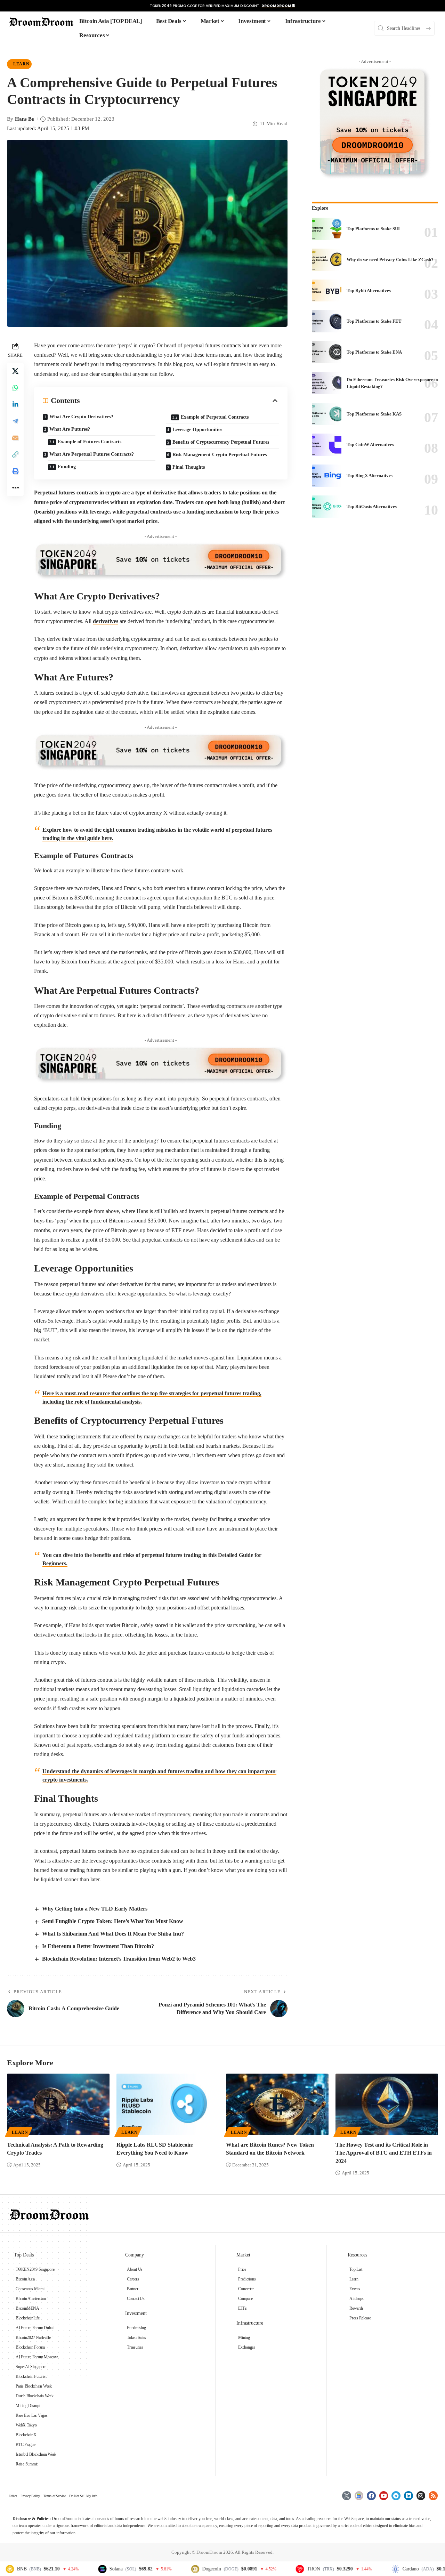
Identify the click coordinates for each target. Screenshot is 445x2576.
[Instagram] (421, 2496)
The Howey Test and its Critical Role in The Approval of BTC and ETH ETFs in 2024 (384, 2153)
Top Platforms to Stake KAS (374, 414)
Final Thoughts (189, 467)
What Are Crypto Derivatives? (81, 417)
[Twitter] (347, 2496)
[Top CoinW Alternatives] (327, 445)
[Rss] (433, 2496)
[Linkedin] (408, 2496)
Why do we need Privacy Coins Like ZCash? (390, 260)
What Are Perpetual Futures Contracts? (92, 454)
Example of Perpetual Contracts (215, 417)
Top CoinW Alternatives (370, 445)
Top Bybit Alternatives (369, 290)
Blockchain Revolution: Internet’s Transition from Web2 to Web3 (119, 1959)
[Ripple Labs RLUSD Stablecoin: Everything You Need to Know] (168, 2104)
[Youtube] (384, 2496)
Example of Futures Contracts (90, 442)
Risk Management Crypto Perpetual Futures (220, 455)
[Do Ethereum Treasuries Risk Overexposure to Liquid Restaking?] (327, 383)
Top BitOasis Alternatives (372, 506)
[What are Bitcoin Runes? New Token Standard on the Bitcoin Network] (277, 2104)
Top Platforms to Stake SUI (373, 229)
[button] (15, 454)
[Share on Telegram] (15, 421)
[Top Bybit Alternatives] (327, 291)
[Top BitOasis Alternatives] (327, 507)
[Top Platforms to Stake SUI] (327, 229)
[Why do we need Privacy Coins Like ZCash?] (327, 260)
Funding (67, 467)
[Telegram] (396, 2496)
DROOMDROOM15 (278, 6)
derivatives (106, 621)
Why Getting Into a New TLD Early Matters (95, 1909)
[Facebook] (371, 2496)
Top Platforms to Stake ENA (374, 352)
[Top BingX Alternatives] (327, 476)
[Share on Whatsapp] (15, 388)
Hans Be (25, 119)
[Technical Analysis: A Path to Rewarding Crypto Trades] (58, 2104)
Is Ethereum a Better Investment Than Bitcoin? (98, 1946)
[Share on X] (15, 371)
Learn (21, 64)
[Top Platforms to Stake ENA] (327, 352)
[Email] (15, 438)
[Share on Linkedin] (15, 404)
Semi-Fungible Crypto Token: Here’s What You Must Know (113, 1921)
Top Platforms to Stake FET (374, 321)
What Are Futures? (70, 429)
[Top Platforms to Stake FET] (327, 321)
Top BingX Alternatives (370, 475)
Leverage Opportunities (197, 430)
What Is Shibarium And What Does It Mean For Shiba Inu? (113, 1934)
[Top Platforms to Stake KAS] (327, 414)
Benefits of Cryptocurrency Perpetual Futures (221, 442)
